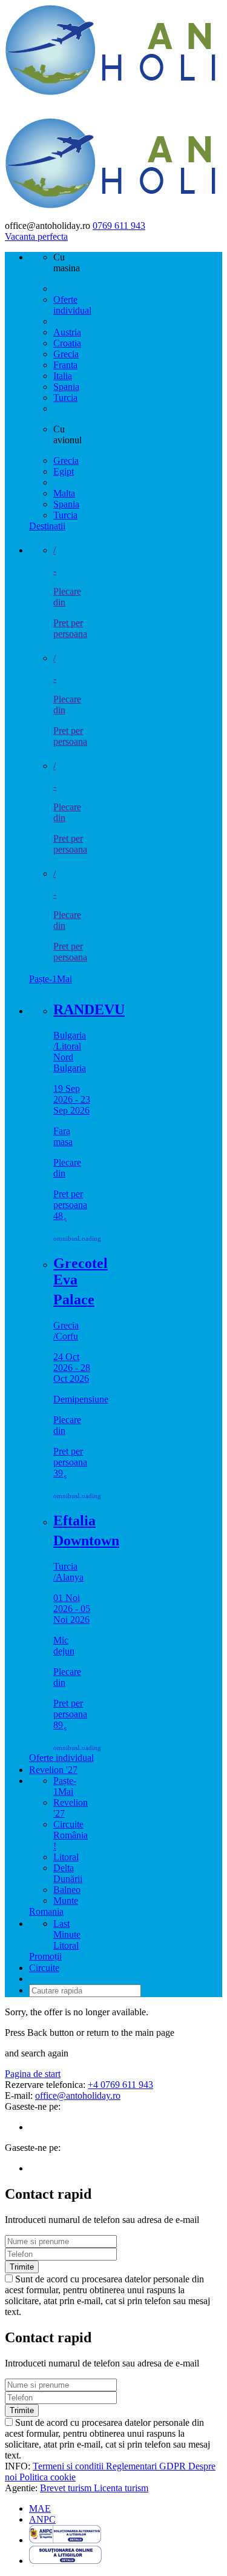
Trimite (22, 2267)
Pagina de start (33, 2074)
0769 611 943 (119, 226)
